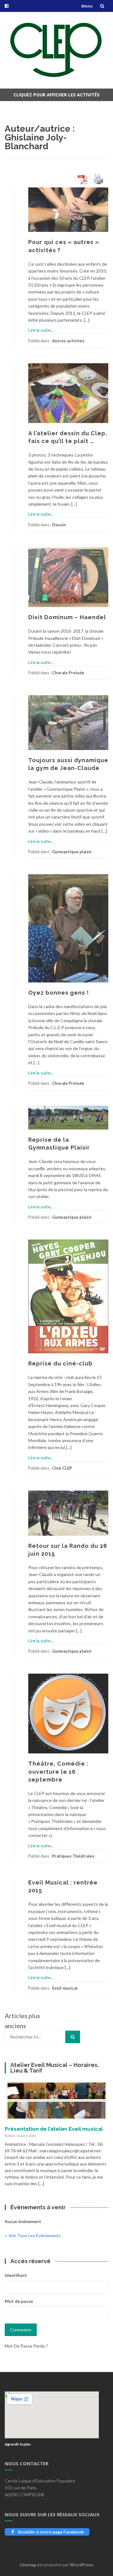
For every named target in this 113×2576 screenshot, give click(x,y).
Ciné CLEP (62, 1468)
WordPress (82, 2565)
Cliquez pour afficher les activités (56, 95)
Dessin (59, 525)
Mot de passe (19, 2301)
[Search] (73, 2037)
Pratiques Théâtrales (73, 1856)
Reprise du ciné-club (60, 1363)
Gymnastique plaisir (72, 852)
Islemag (28, 2565)
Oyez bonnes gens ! (59, 993)
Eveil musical (65, 1988)
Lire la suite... (41, 330)
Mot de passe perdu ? (26, 2346)
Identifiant (16, 2275)
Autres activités (68, 341)
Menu (87, 6)
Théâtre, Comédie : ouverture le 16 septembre (58, 1771)
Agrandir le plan (18, 2444)
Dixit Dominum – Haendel (67, 617)
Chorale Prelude (68, 673)
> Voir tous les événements (33, 2235)
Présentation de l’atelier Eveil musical (54, 2129)
